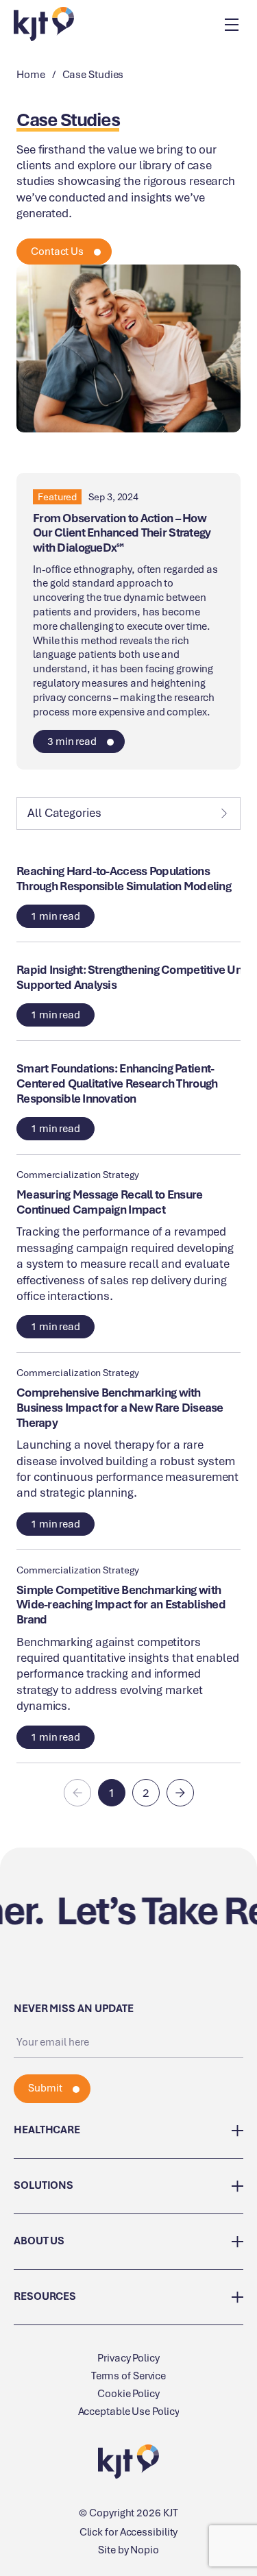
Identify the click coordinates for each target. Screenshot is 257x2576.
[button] (112, 1793)
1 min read (56, 916)
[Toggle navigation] (231, 24)
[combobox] (128, 813)
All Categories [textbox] (64, 813)
